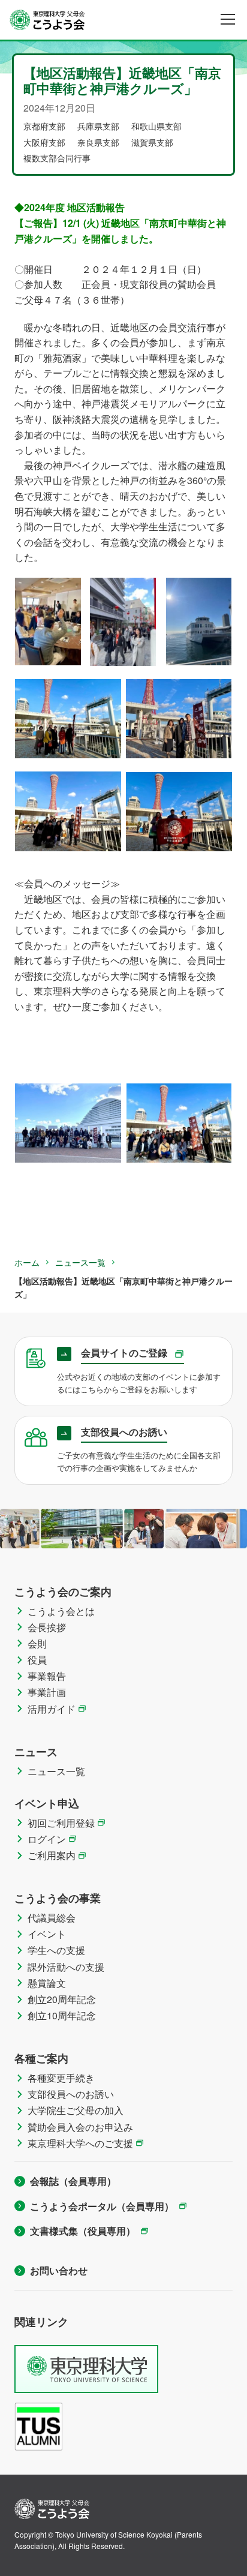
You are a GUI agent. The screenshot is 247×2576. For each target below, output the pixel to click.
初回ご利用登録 (61, 1823)
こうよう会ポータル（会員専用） (102, 2206)
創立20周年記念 (62, 1999)
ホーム (27, 1262)
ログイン (47, 1839)
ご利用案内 (52, 1855)
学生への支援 (56, 1950)
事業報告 (47, 1676)
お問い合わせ (59, 2270)
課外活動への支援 (66, 1967)
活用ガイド (52, 1709)
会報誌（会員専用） (73, 2181)
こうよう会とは (61, 1611)
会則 (37, 1643)
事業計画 (47, 1692)
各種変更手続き (61, 2078)
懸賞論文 (47, 1983)
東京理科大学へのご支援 (80, 2143)
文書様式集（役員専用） (83, 2231)
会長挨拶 (47, 1627)
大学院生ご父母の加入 (76, 2110)
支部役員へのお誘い (71, 2094)
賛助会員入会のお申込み (80, 2127)
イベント (47, 1934)
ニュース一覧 (80, 1262)
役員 (37, 1660)
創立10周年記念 (62, 2015)
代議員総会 (52, 1918)
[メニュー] (228, 19)
